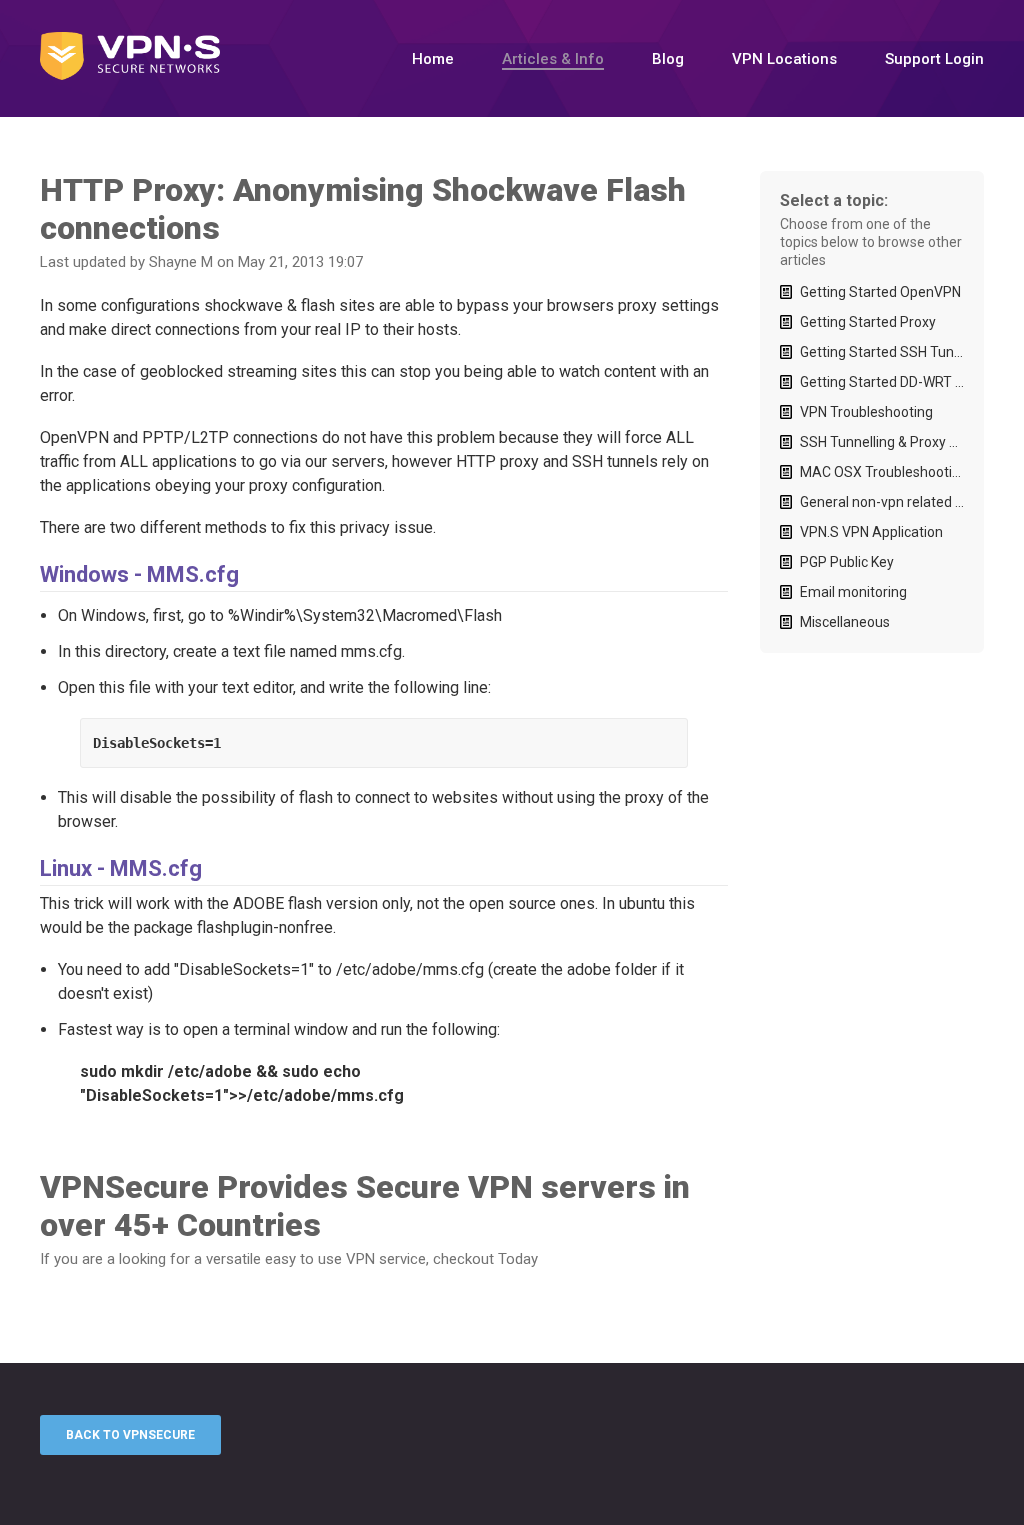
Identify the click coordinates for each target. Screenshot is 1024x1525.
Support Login (934, 59)
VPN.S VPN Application (871, 532)
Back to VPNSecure (130, 1435)
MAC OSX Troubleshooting (882, 472)
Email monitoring (853, 592)
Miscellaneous (845, 622)
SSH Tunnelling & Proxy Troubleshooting (882, 442)
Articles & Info (553, 59)
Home (433, 59)
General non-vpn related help (882, 502)
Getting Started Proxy (868, 322)
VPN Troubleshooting (866, 412)
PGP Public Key (847, 562)
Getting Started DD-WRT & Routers (882, 382)
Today (518, 1259)
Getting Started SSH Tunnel (882, 352)
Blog (668, 59)
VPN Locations (784, 59)
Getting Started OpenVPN (880, 292)
